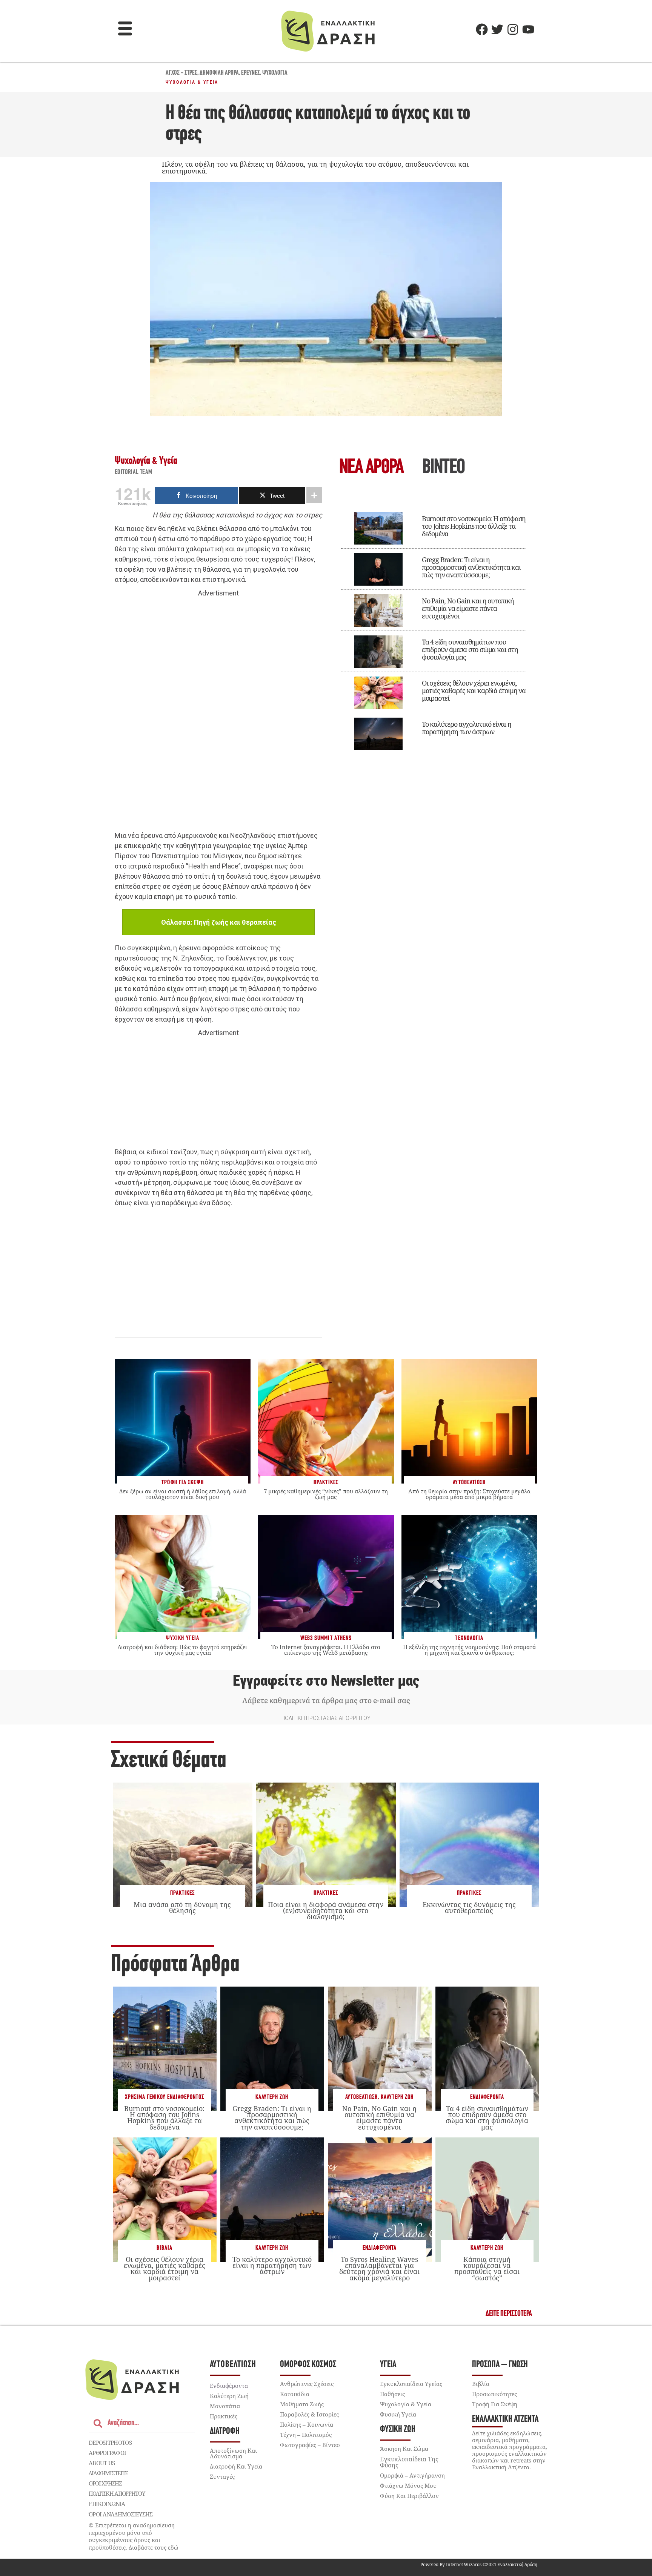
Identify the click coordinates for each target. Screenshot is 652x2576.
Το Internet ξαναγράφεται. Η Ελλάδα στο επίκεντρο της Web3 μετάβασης (326, 1650)
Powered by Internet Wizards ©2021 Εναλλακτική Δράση (479, 2564)
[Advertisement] (218, 715)
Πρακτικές (182, 1893)
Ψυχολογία (275, 73)
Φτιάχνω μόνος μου (408, 2485)
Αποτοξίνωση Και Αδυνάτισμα (233, 2453)
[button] (125, 29)
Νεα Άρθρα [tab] (371, 468)
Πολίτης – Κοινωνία (307, 2424)
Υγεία (388, 2365)
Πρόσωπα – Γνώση (500, 2365)
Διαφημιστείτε (108, 2473)
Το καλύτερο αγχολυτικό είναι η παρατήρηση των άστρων (467, 728)
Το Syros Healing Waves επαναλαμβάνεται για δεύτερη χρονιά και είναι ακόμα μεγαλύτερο (379, 2268)
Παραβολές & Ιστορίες (309, 2414)
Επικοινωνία (107, 2504)
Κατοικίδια (295, 2394)
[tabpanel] (434, 628)
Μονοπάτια (225, 2406)
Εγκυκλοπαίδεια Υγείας (411, 2384)
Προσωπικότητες (494, 2394)
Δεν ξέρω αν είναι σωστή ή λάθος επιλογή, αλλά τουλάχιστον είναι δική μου (183, 1494)
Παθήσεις (392, 2394)
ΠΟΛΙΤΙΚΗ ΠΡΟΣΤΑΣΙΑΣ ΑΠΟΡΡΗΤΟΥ (326, 1718)
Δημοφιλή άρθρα (219, 73)
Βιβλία (165, 2248)
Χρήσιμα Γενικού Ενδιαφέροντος (165, 2097)
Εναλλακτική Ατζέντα (505, 2419)
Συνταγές (222, 2476)
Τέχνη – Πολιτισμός (306, 2435)
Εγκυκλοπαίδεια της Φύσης (409, 2462)
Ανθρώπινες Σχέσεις (307, 2384)
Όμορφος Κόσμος (308, 2365)
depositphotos (110, 2443)
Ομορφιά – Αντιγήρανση (412, 2475)
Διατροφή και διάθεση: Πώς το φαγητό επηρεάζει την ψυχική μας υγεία (182, 1650)
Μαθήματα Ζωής (302, 2404)
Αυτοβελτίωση (361, 2097)
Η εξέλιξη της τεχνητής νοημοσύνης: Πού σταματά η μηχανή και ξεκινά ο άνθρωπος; (469, 1650)
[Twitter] (497, 29)
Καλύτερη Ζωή (272, 2097)
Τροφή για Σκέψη (495, 2404)
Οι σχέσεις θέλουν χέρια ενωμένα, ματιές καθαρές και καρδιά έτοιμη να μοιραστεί (474, 690)
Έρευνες (251, 73)
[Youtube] (528, 29)
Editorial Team (134, 473)
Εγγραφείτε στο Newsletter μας (326, 1681)
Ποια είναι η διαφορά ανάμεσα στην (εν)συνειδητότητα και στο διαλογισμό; (326, 1910)
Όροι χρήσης (105, 2483)
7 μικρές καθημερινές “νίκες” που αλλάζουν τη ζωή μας (326, 1494)
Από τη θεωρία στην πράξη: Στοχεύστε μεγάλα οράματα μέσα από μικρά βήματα (469, 1494)
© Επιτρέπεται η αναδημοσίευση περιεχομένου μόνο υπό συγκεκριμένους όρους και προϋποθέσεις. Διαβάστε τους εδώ (134, 2536)
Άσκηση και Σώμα (404, 2449)
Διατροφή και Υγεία (236, 2466)
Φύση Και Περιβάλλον (409, 2496)
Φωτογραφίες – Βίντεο (310, 2445)
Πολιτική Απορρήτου (117, 2493)
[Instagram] (513, 29)
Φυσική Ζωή (398, 2429)
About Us (102, 2463)
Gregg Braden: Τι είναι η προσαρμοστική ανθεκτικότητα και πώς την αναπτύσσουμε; (471, 567)
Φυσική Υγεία (398, 2414)
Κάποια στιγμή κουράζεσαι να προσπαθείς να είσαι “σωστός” (487, 2268)
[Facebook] (482, 29)
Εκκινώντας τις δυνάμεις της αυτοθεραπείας (469, 1907)
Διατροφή (225, 2431)
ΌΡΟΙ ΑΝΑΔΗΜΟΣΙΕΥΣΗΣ (121, 2514)
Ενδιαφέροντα (487, 2097)
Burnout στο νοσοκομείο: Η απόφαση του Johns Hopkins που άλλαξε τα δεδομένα (474, 526)
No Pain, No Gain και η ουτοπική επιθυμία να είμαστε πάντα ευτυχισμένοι (468, 608)
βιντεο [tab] (443, 468)
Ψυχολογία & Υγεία (192, 82)
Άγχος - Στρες (181, 73)
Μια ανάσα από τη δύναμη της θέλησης (182, 1907)
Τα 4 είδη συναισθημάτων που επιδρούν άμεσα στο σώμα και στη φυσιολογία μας (470, 649)
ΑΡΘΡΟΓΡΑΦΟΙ (107, 2453)
